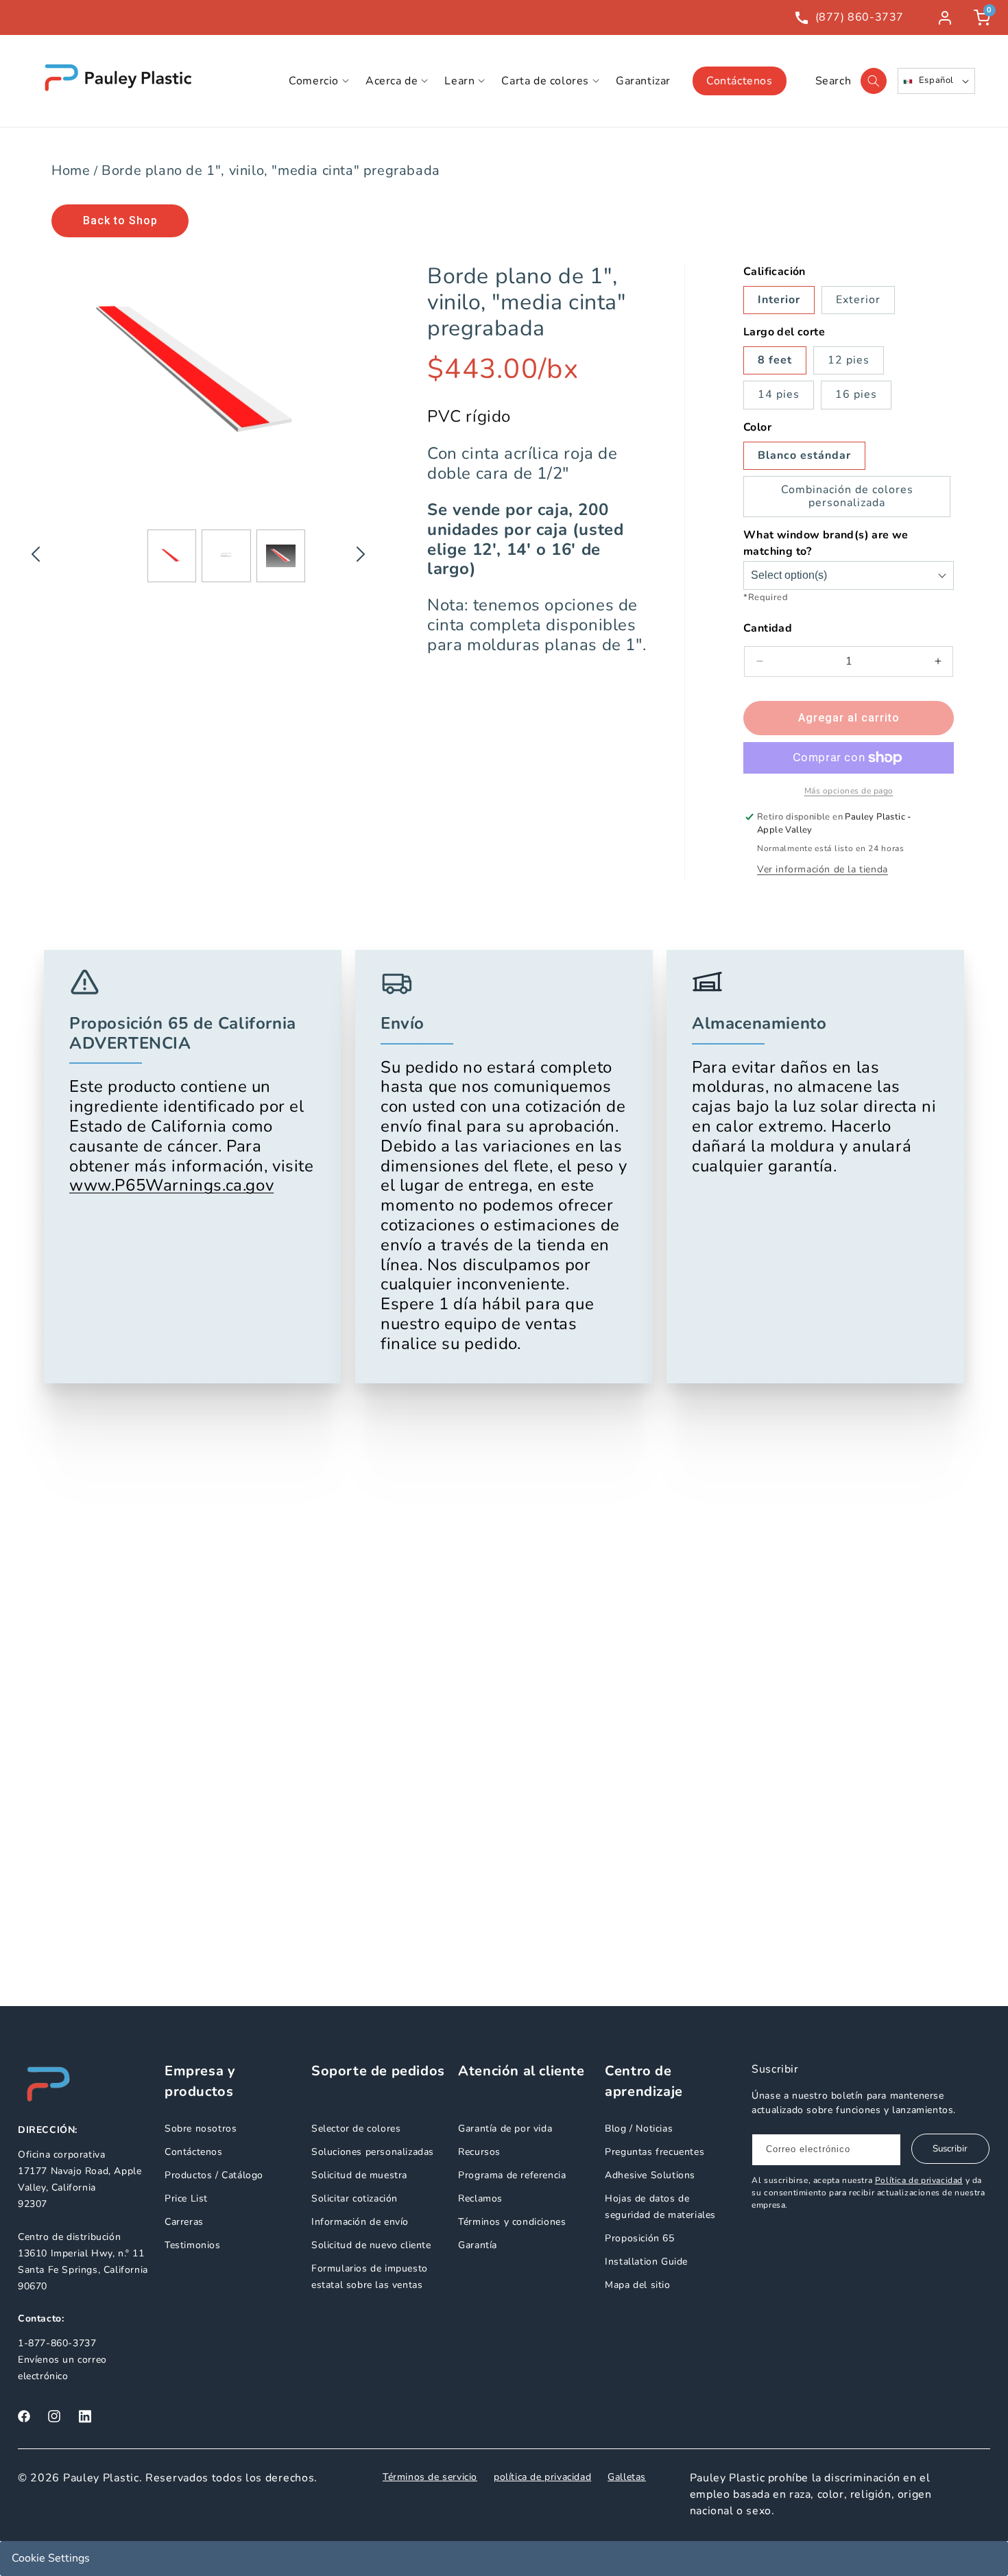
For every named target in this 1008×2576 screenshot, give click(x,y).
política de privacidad (542, 2477)
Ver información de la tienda (823, 869)
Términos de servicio (430, 2477)
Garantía (478, 2245)
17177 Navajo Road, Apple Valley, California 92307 (80, 2187)
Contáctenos (740, 81)
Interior (779, 300)
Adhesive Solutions (650, 2175)
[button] (319, 81)
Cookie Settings (51, 2558)
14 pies (779, 394)
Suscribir (950, 2149)
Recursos (479, 2152)
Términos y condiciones (512, 2222)
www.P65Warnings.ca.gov (171, 1186)
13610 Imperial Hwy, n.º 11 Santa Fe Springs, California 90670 (83, 2270)
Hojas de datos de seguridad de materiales (660, 2207)
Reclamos (480, 2198)
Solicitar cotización (355, 2198)
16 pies (856, 394)
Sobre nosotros (201, 2128)
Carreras (184, 2222)
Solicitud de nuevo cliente (371, 2245)
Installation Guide (646, 2262)
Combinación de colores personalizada (847, 496)
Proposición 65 (639, 2238)
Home (71, 170)
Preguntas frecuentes (655, 2152)
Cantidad (768, 628)
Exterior (858, 300)
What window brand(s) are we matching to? (826, 543)
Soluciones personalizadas (373, 2152)
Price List (186, 2198)
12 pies (849, 360)
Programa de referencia (512, 2175)
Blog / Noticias (639, 2128)
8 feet (775, 360)
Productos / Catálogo (214, 2175)
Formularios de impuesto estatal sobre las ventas (370, 2277)
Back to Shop (120, 220)
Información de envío (360, 2222)
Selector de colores (356, 2128)
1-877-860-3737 (57, 2343)
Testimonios (193, 2245)
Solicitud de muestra (359, 2175)
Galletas (627, 2477)
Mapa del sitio (637, 2285)
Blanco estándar (804, 455)
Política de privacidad (919, 2180)
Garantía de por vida (505, 2128)
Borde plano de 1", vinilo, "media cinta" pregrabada (271, 170)
